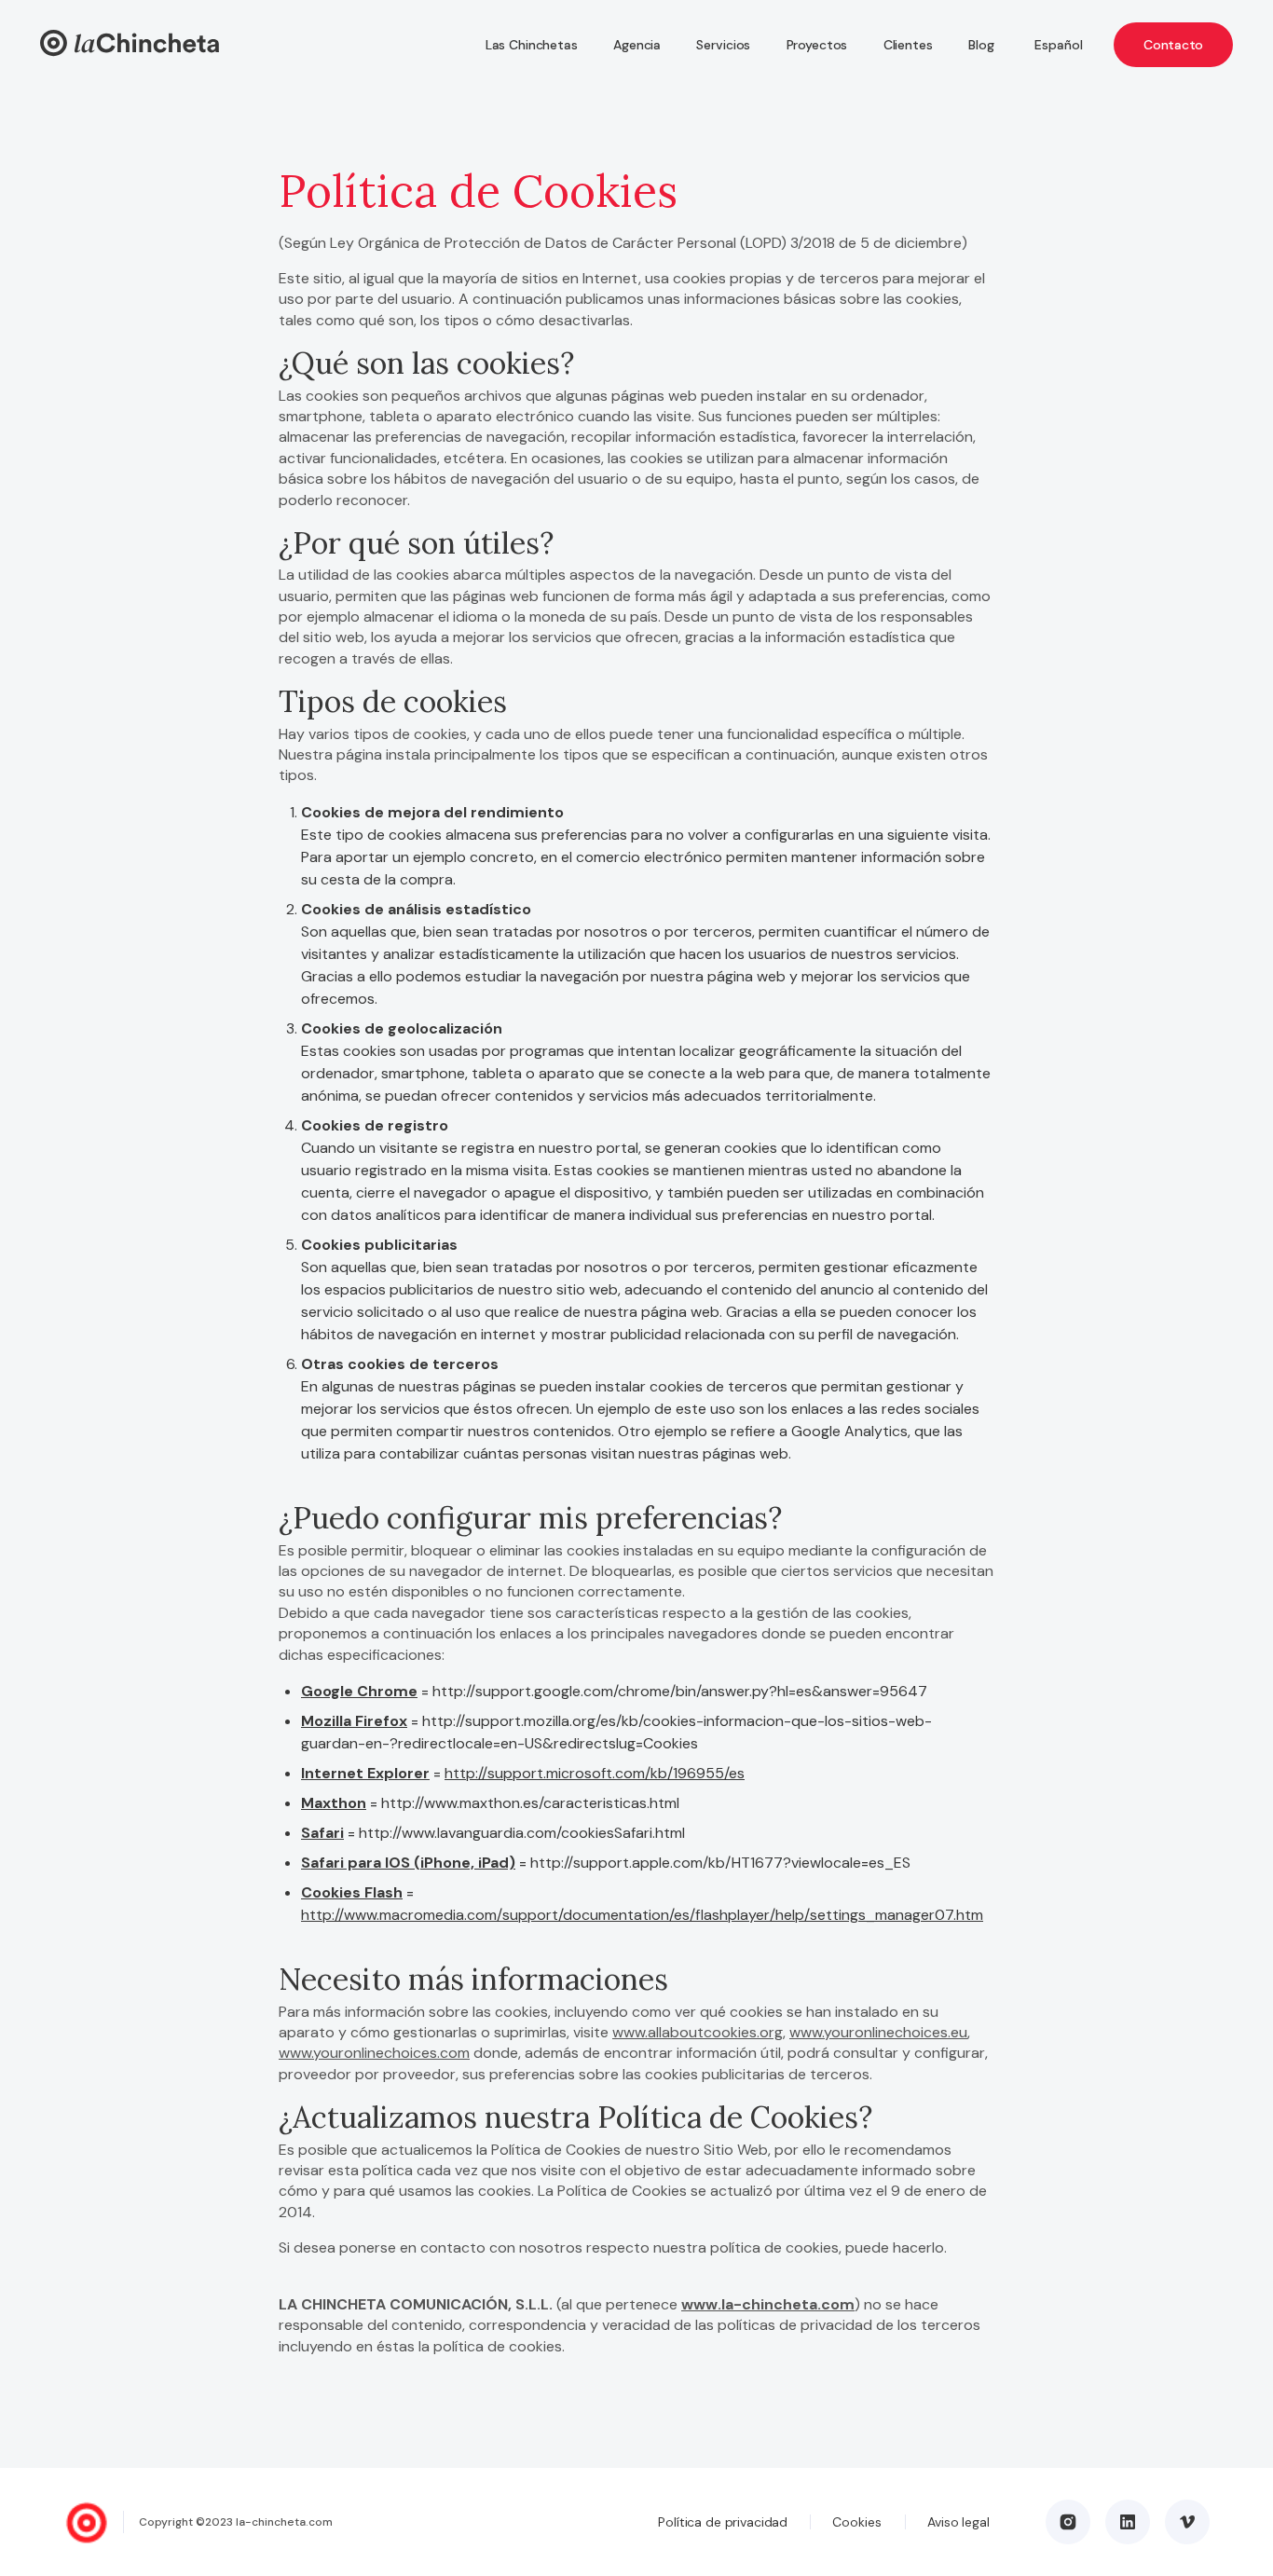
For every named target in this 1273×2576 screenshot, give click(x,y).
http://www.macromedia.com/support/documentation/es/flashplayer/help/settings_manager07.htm (642, 1915)
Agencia (637, 45)
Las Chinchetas (532, 45)
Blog (981, 45)
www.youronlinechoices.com (374, 2053)
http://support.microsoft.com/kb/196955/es (595, 1773)
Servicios (723, 45)
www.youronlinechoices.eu (878, 2032)
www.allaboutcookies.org (698, 2032)
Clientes (908, 45)
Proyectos (817, 45)
